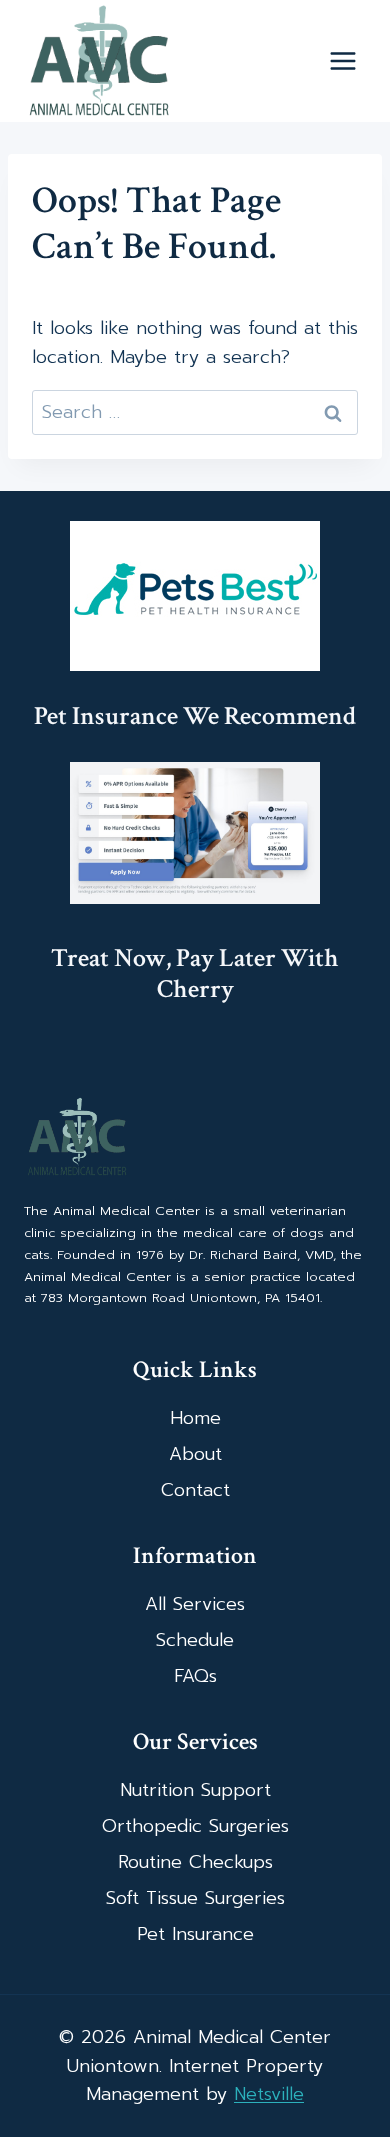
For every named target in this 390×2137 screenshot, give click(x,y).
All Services (195, 1604)
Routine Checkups (195, 1862)
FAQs (195, 1676)
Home (195, 1418)
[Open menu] (342, 61)
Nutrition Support (195, 1790)
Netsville (269, 2094)
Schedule (195, 1640)
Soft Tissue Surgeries (195, 1898)
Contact (195, 1490)
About (195, 1454)
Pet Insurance (195, 1934)
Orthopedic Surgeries (195, 1826)
